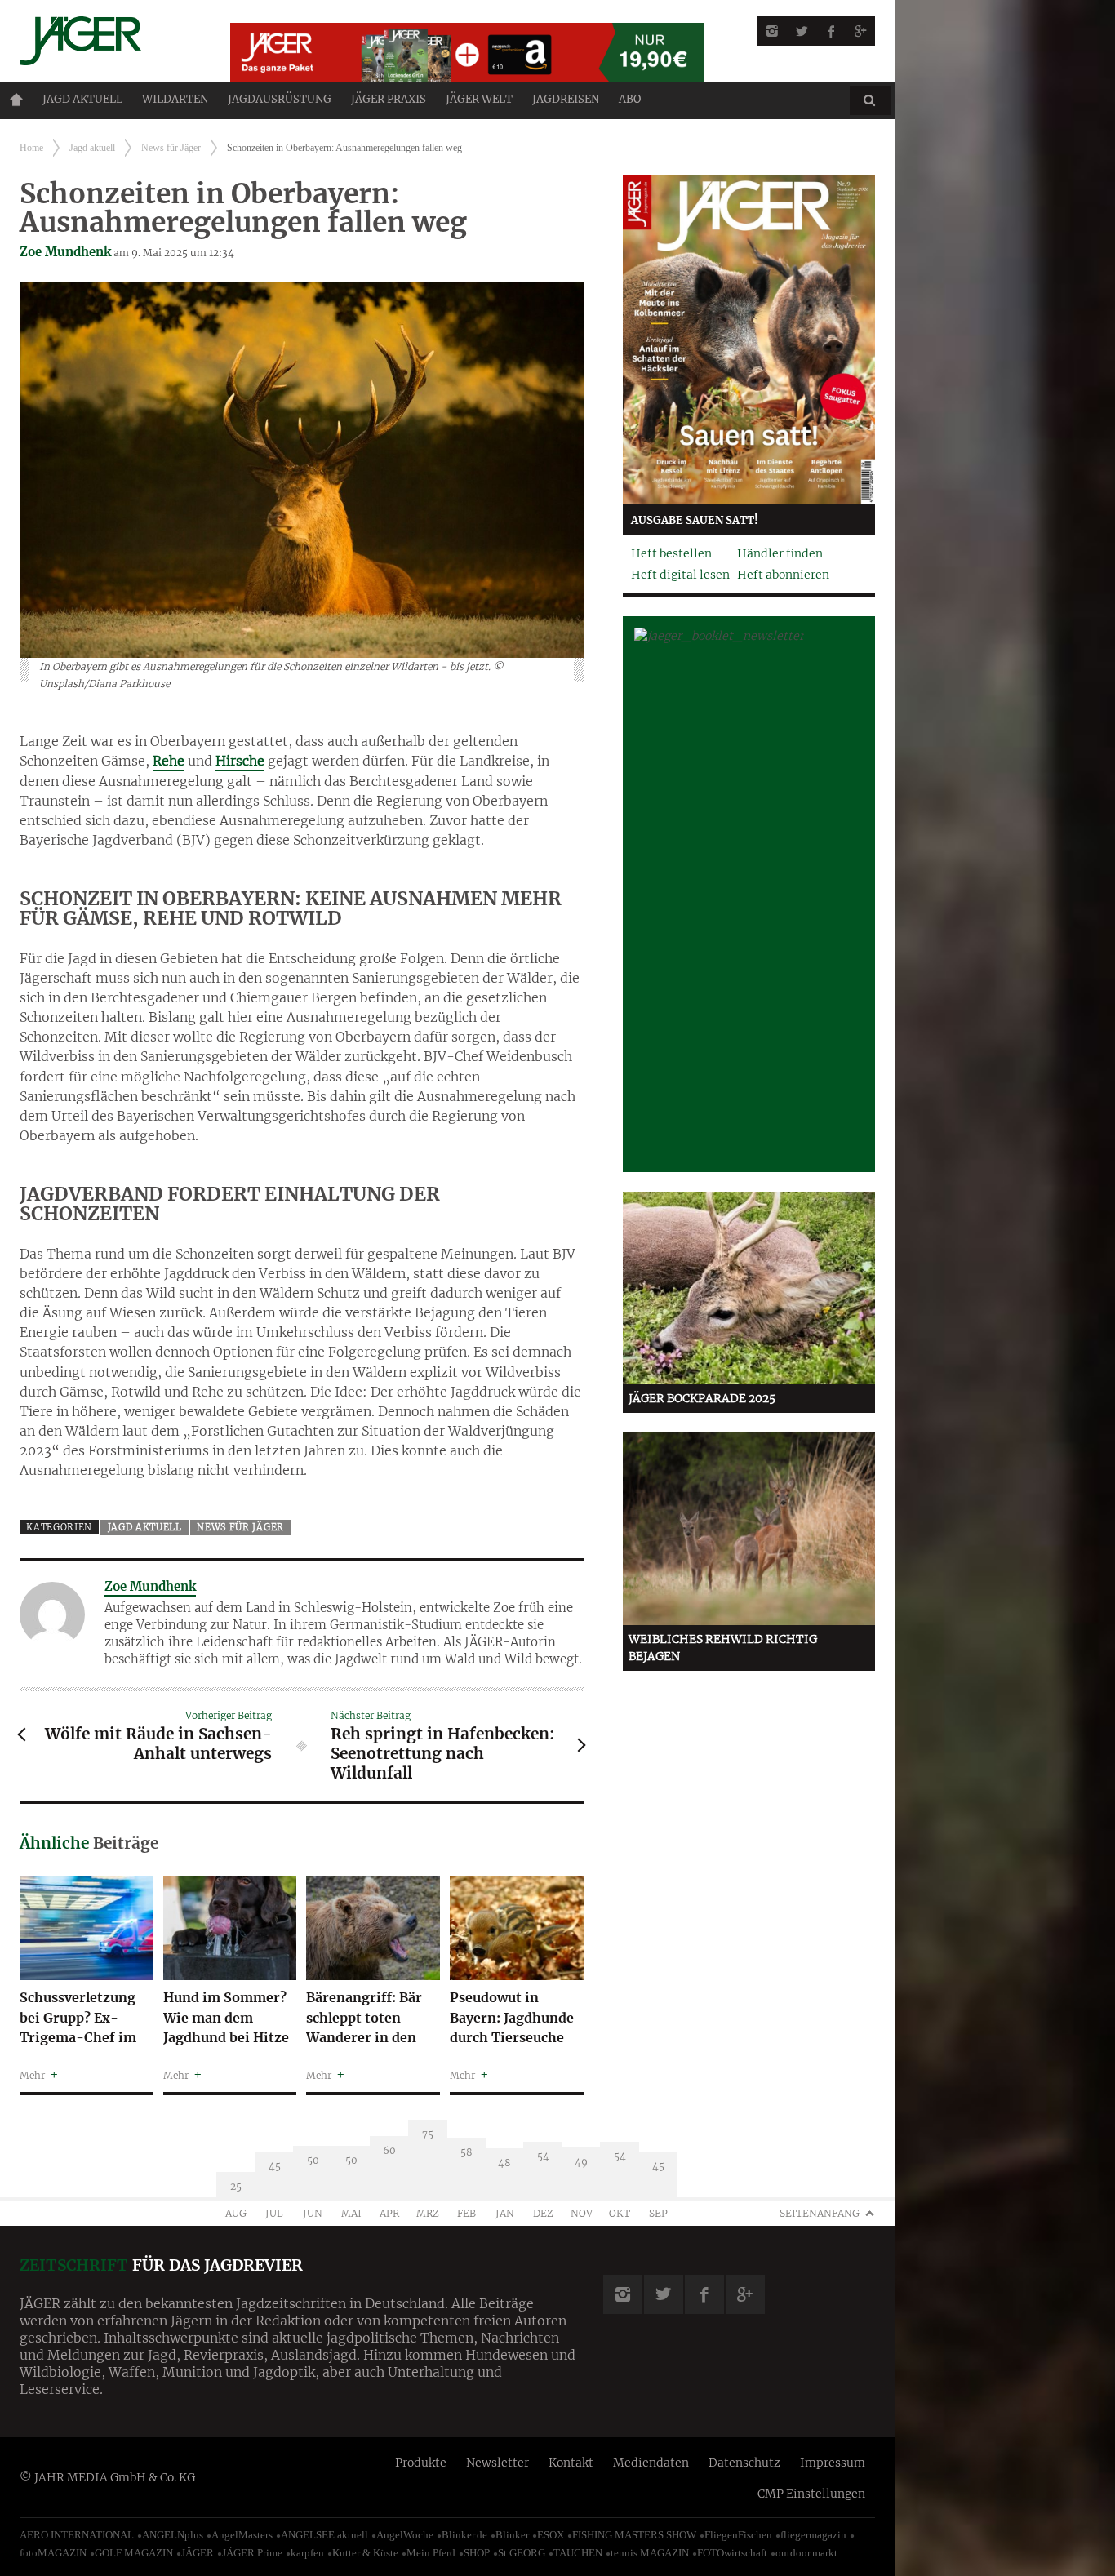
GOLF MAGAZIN (134, 2553)
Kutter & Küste (365, 2553)
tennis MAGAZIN (650, 2553)
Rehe (169, 761)
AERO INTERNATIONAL (77, 2535)
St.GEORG (522, 2553)
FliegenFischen (738, 2535)
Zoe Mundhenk (65, 252)
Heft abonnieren (783, 575)
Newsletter (498, 2463)
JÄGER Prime (252, 2553)
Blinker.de (464, 2535)
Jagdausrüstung (280, 99)
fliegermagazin (813, 2535)
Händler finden (780, 553)
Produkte (421, 2463)
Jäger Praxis (389, 99)
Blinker (512, 2535)
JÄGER (198, 2553)
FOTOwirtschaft (732, 2553)
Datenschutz (744, 2463)
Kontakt (571, 2463)
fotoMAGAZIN (53, 2553)
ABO (630, 99)
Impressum (833, 2463)
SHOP (477, 2553)
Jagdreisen (566, 99)
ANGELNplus (173, 2535)
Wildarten (175, 99)
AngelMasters (242, 2535)
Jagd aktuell (82, 99)
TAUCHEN (578, 2553)
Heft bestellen (671, 553)
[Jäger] (105, 41)
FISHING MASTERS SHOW (634, 2535)
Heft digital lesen (680, 575)
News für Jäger (171, 148)
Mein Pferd (431, 2553)
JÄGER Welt (479, 99)
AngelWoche (405, 2535)
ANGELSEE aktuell (324, 2535)
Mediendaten (651, 2463)
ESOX (551, 2535)
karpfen (307, 2553)
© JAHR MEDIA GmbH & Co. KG (107, 2477)
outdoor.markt (806, 2553)
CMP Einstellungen (811, 2494)
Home (16, 100)
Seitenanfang (820, 2213)
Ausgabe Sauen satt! (695, 520)
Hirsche (240, 761)
